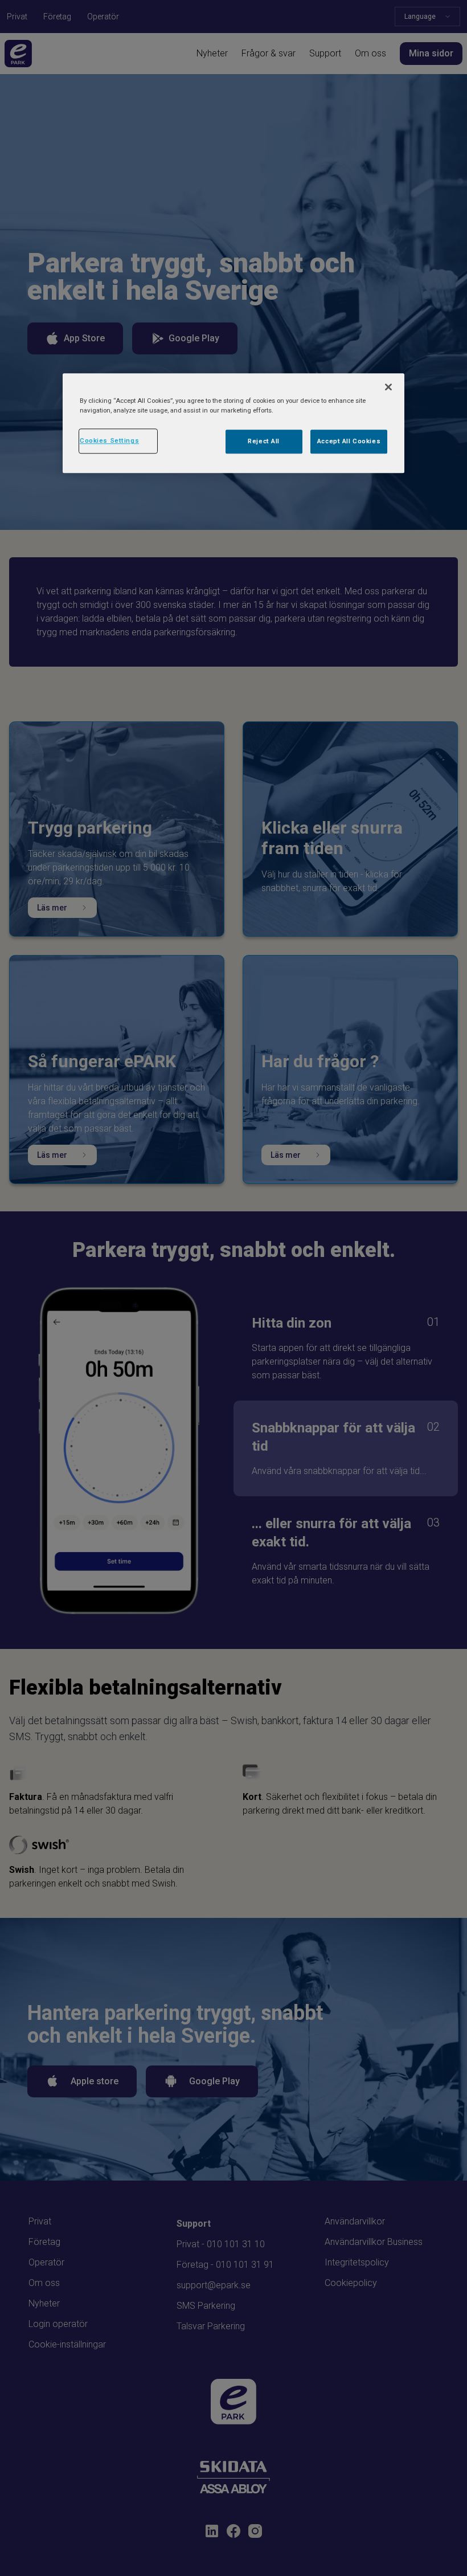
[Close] (388, 387)
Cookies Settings (109, 441)
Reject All (264, 442)
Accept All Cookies (349, 442)
